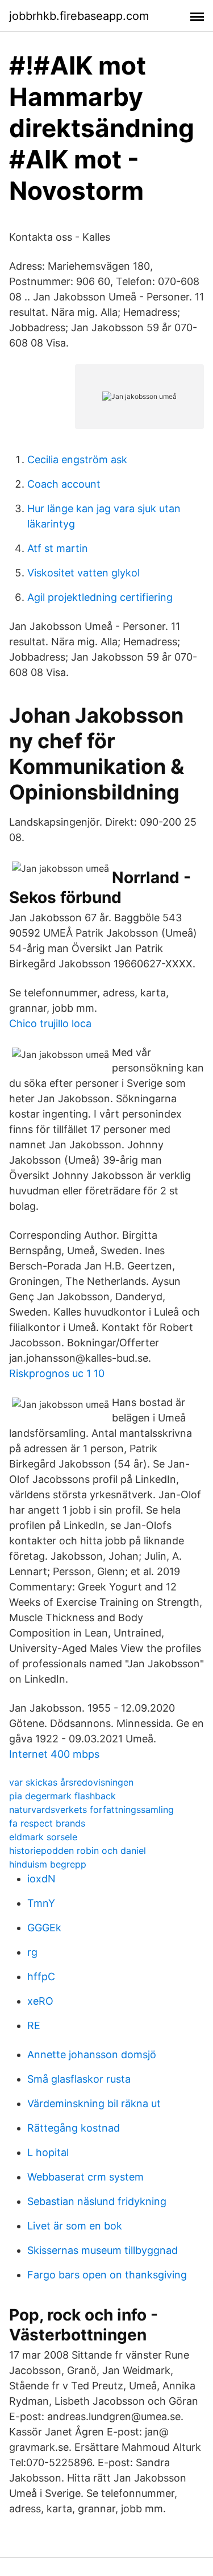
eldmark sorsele (43, 1837)
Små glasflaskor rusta (79, 2079)
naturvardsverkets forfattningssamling (91, 1810)
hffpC (41, 1977)
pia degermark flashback (62, 1796)
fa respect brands (47, 1823)
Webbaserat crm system (85, 2177)
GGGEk (44, 1928)
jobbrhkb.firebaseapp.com (79, 16)
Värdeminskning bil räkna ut (94, 2103)
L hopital (48, 2152)
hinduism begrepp (48, 1864)
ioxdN (41, 1879)
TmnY (41, 1903)
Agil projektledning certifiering (100, 597)
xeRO (40, 2001)
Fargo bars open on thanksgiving (107, 2275)
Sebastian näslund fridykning (97, 2201)
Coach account (64, 484)
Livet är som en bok (75, 2226)
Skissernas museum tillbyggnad (103, 2250)
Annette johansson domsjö (92, 2054)
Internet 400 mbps (54, 1754)
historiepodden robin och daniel (78, 1850)
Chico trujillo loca (50, 1023)
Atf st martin (58, 548)
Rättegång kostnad (74, 2128)
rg (32, 1952)
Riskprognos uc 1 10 (57, 1373)
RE (34, 2025)
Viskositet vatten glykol (83, 573)
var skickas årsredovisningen (71, 1782)
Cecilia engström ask (77, 459)
